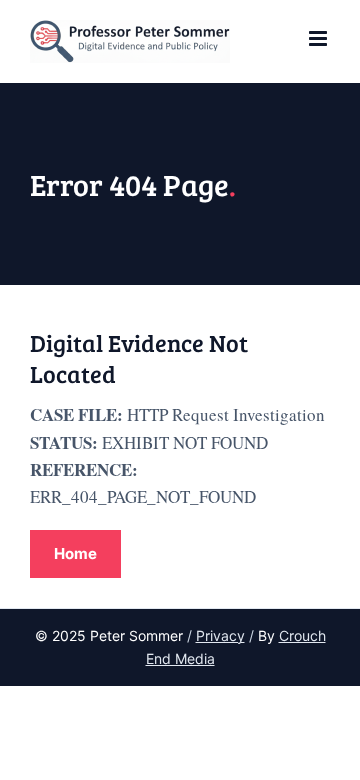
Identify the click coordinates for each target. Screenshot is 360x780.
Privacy (220, 635)
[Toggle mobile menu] (319, 38)
